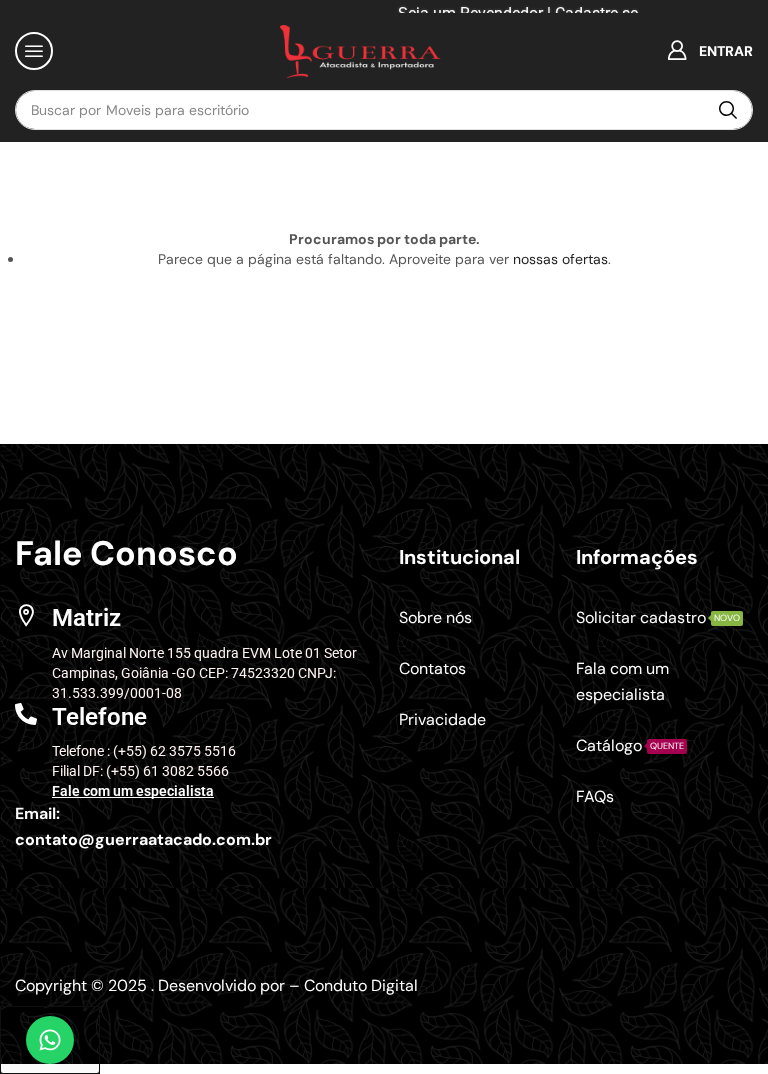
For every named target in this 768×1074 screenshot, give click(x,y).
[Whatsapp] (50, 1040)
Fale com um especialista (133, 791)
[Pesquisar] (728, 110)
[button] (34, 51)
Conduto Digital (361, 985)
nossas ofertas (560, 259)
